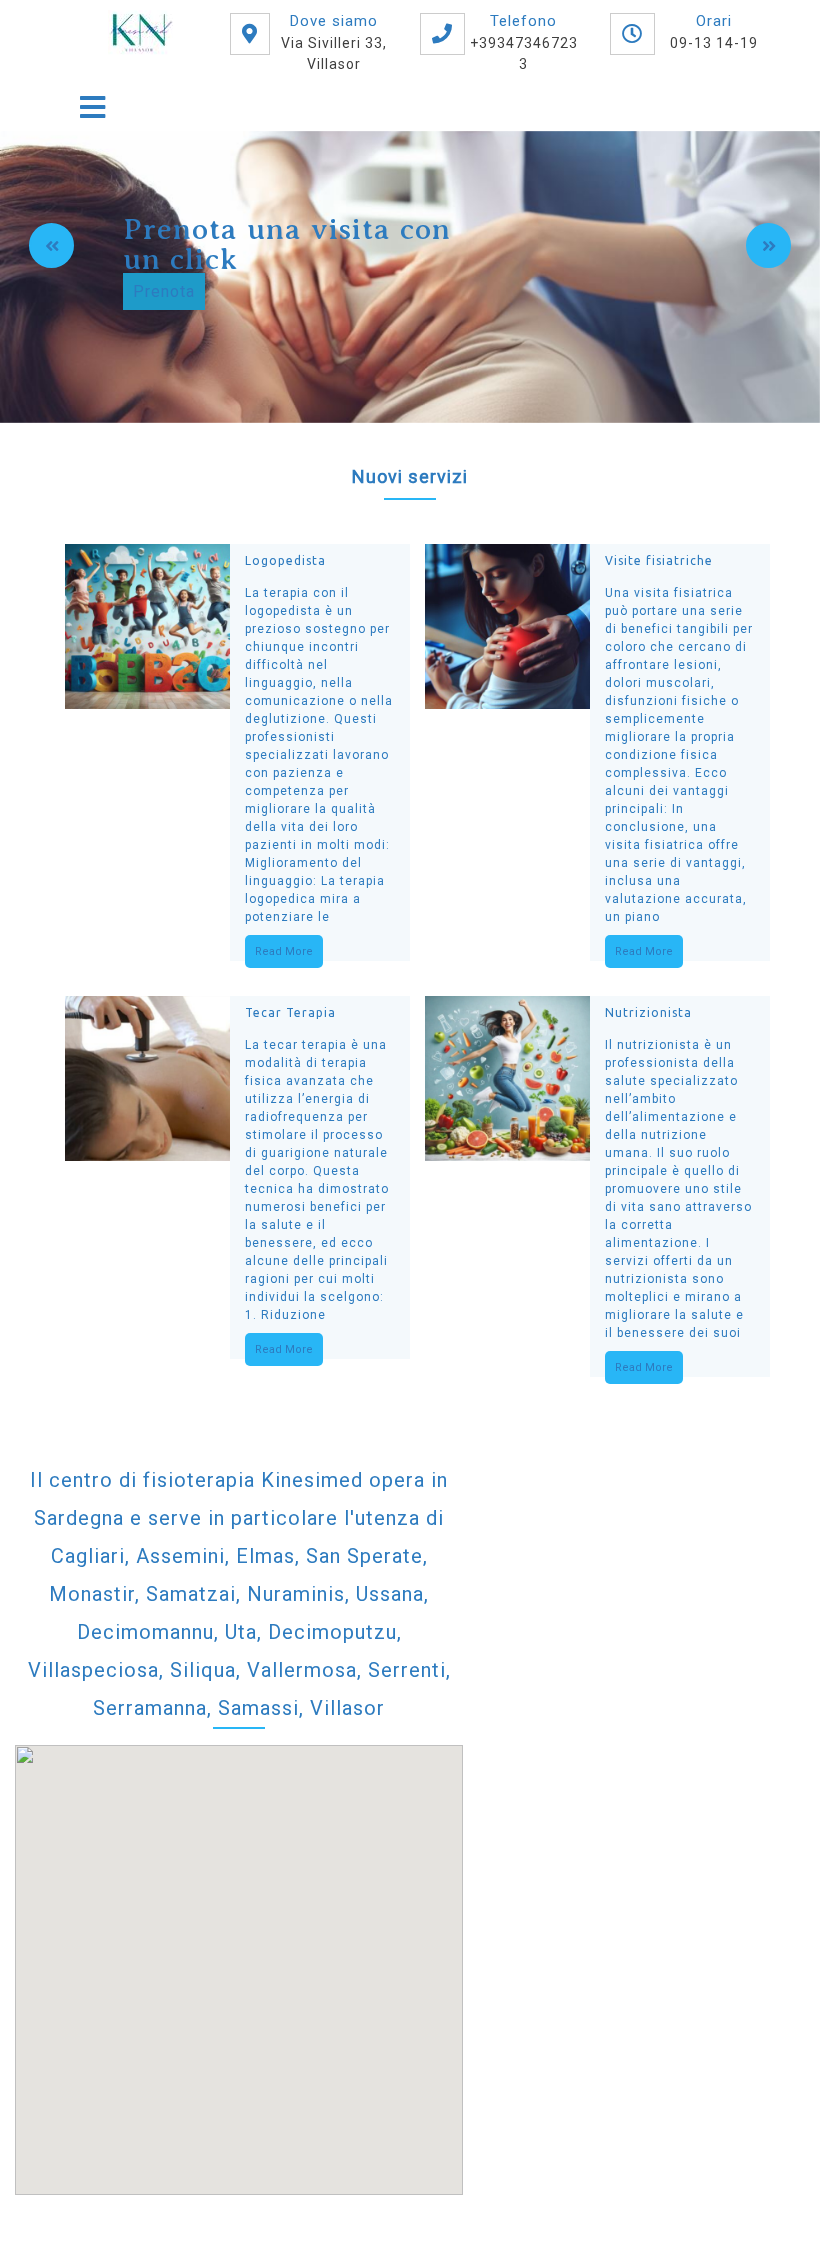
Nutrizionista (648, 1012)
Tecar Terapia (290, 1012)
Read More (284, 951)
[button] (51, 245)
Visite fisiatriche (659, 560)
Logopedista (285, 560)
